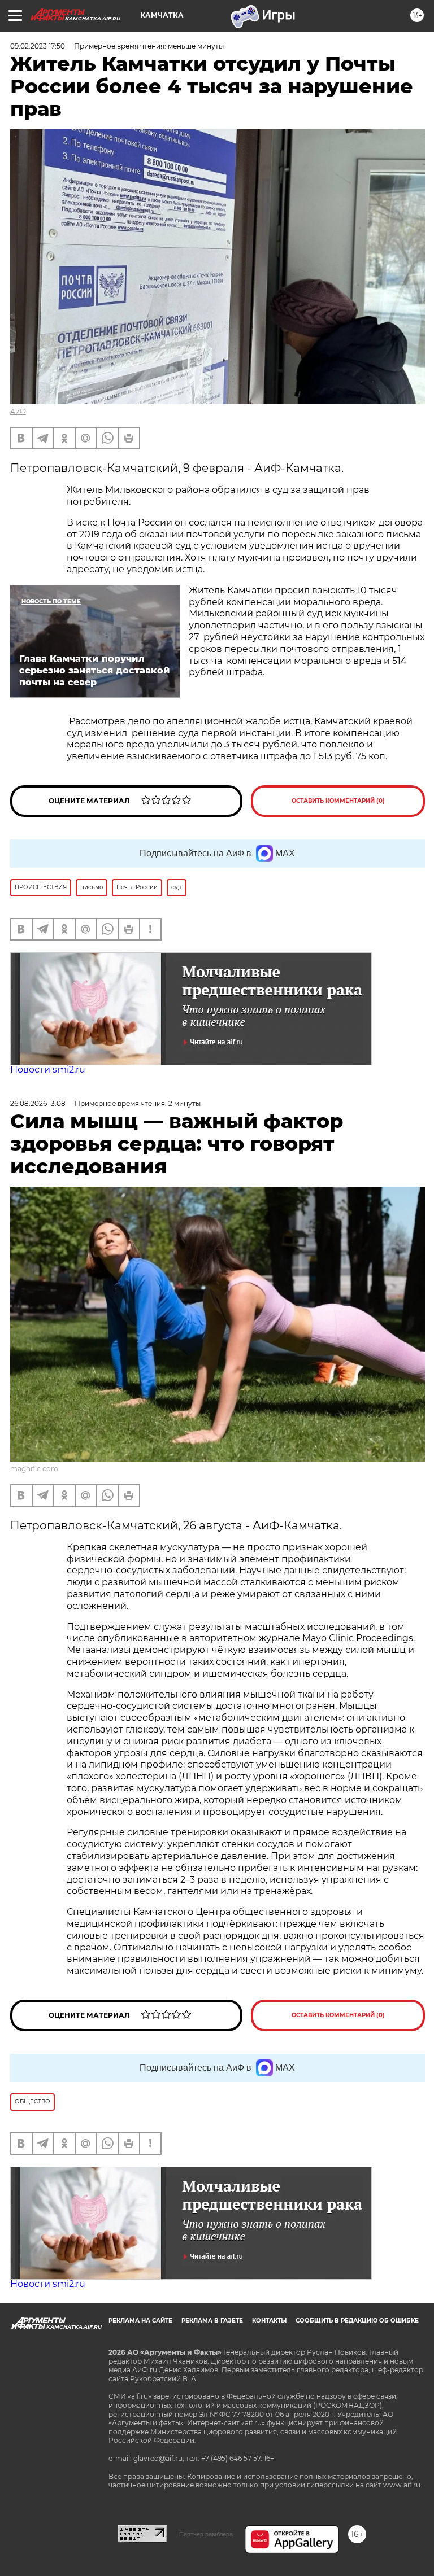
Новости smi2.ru (48, 1070)
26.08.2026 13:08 (38, 1103)
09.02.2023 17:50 (38, 46)
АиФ (18, 411)
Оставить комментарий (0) (338, 801)
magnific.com (34, 1469)
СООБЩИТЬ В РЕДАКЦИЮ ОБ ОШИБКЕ (357, 2321)
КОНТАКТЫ (269, 2321)
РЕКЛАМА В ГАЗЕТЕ (212, 2321)
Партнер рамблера (206, 2534)
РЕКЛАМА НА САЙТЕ (140, 2321)
